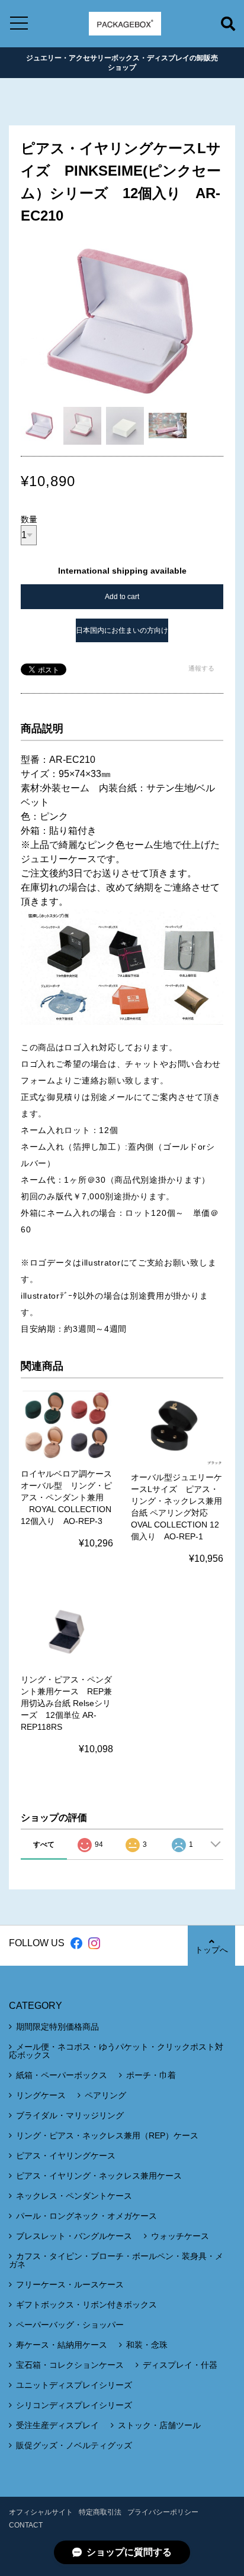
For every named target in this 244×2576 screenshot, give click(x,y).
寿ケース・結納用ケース (62, 2345)
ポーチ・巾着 (151, 2075)
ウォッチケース (180, 2236)
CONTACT (26, 2525)
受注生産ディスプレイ (57, 2425)
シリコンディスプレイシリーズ (74, 2405)
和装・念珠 (147, 2345)
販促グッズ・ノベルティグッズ (74, 2445)
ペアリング (105, 2095)
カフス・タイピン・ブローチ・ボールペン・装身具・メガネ (116, 2260)
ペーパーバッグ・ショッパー (70, 2325)
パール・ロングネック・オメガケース (86, 2216)
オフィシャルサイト (41, 2512)
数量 (29, 519)
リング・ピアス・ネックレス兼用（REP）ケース (107, 2135)
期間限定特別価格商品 (57, 2027)
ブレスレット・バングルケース (74, 2236)
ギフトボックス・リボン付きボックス (86, 2305)
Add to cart (122, 597)
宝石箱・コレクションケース (70, 2365)
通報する (201, 668)
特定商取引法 (100, 2512)
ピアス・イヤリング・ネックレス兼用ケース (99, 2176)
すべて (44, 1844)
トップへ (211, 1950)
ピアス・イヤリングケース (66, 2156)
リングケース (41, 2095)
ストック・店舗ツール (159, 2425)
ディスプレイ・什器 (180, 2365)
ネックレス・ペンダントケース (74, 2196)
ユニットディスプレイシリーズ (74, 2385)
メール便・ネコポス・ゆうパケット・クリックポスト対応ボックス (116, 2051)
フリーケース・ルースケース (70, 2284)
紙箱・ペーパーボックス (62, 2075)
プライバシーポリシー (163, 2512)
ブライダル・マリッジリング (70, 2115)
